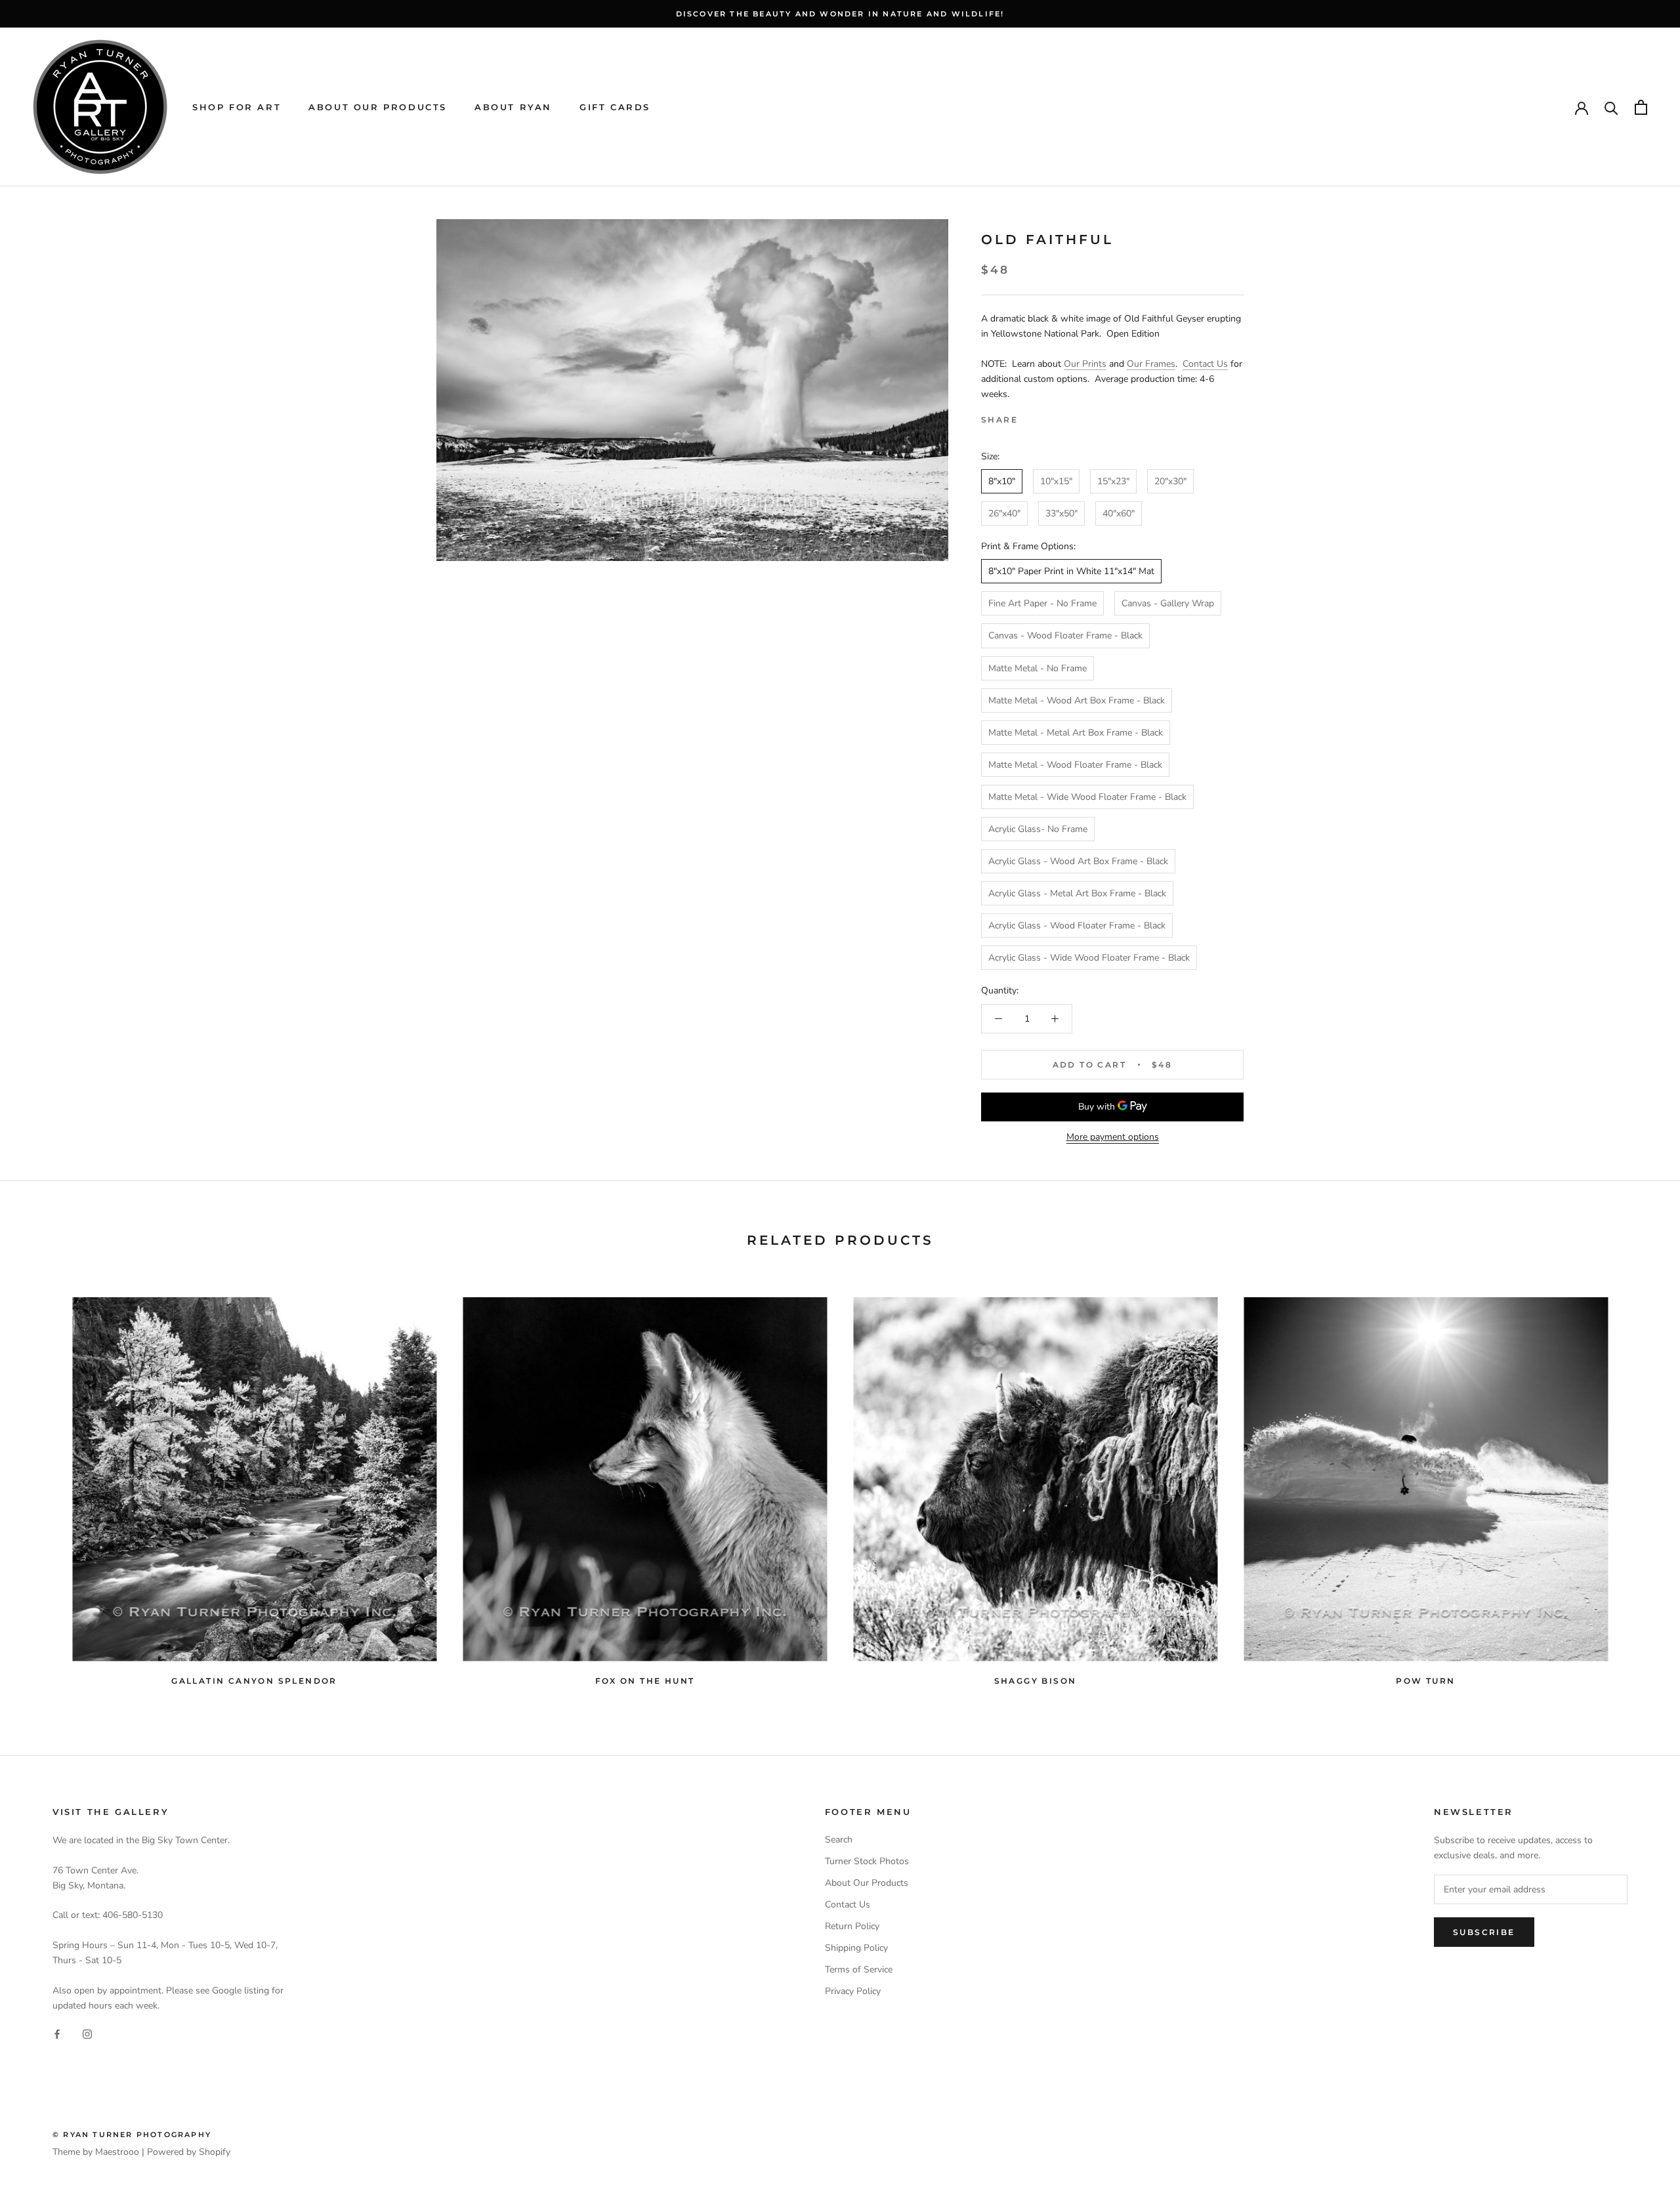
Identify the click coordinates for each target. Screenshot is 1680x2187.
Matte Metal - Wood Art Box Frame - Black (1077, 700)
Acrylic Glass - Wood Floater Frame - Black (1077, 926)
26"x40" (1004, 513)
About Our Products (378, 107)
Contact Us (1205, 364)
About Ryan (513, 107)
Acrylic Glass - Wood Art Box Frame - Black (1078, 861)
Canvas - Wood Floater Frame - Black (1065, 635)
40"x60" (1119, 513)
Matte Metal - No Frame (1038, 668)
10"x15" (1056, 481)
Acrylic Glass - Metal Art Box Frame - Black (1077, 893)
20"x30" (1170, 481)
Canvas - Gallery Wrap (1168, 603)
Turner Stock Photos (867, 1861)
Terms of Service (859, 1969)
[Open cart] (1641, 107)
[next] (1639, 1485)
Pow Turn (1425, 1681)
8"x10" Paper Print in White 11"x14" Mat (1071, 571)
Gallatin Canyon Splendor (254, 1681)
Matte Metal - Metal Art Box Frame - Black (1076, 733)
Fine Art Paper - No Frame (1042, 603)
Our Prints (1085, 364)
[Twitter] (1047, 417)
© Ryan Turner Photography (132, 2135)
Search (839, 1840)
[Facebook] (1030, 417)
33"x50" (1061, 513)
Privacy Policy (853, 1991)
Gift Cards (615, 107)
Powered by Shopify (189, 2152)
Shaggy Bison (1036, 1681)
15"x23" (1113, 481)
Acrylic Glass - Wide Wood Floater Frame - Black (1089, 958)
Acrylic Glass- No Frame (1038, 829)
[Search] (1611, 107)
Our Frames (1151, 364)
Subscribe (1484, 1932)
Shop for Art (237, 107)
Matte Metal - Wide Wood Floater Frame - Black (1087, 797)
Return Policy (852, 1926)
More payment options (1113, 1137)
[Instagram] (87, 2034)
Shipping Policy (856, 1948)
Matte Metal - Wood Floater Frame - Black (1075, 765)
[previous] (41, 1485)
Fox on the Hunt (645, 1681)
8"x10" (1002, 481)
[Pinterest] (1064, 417)
